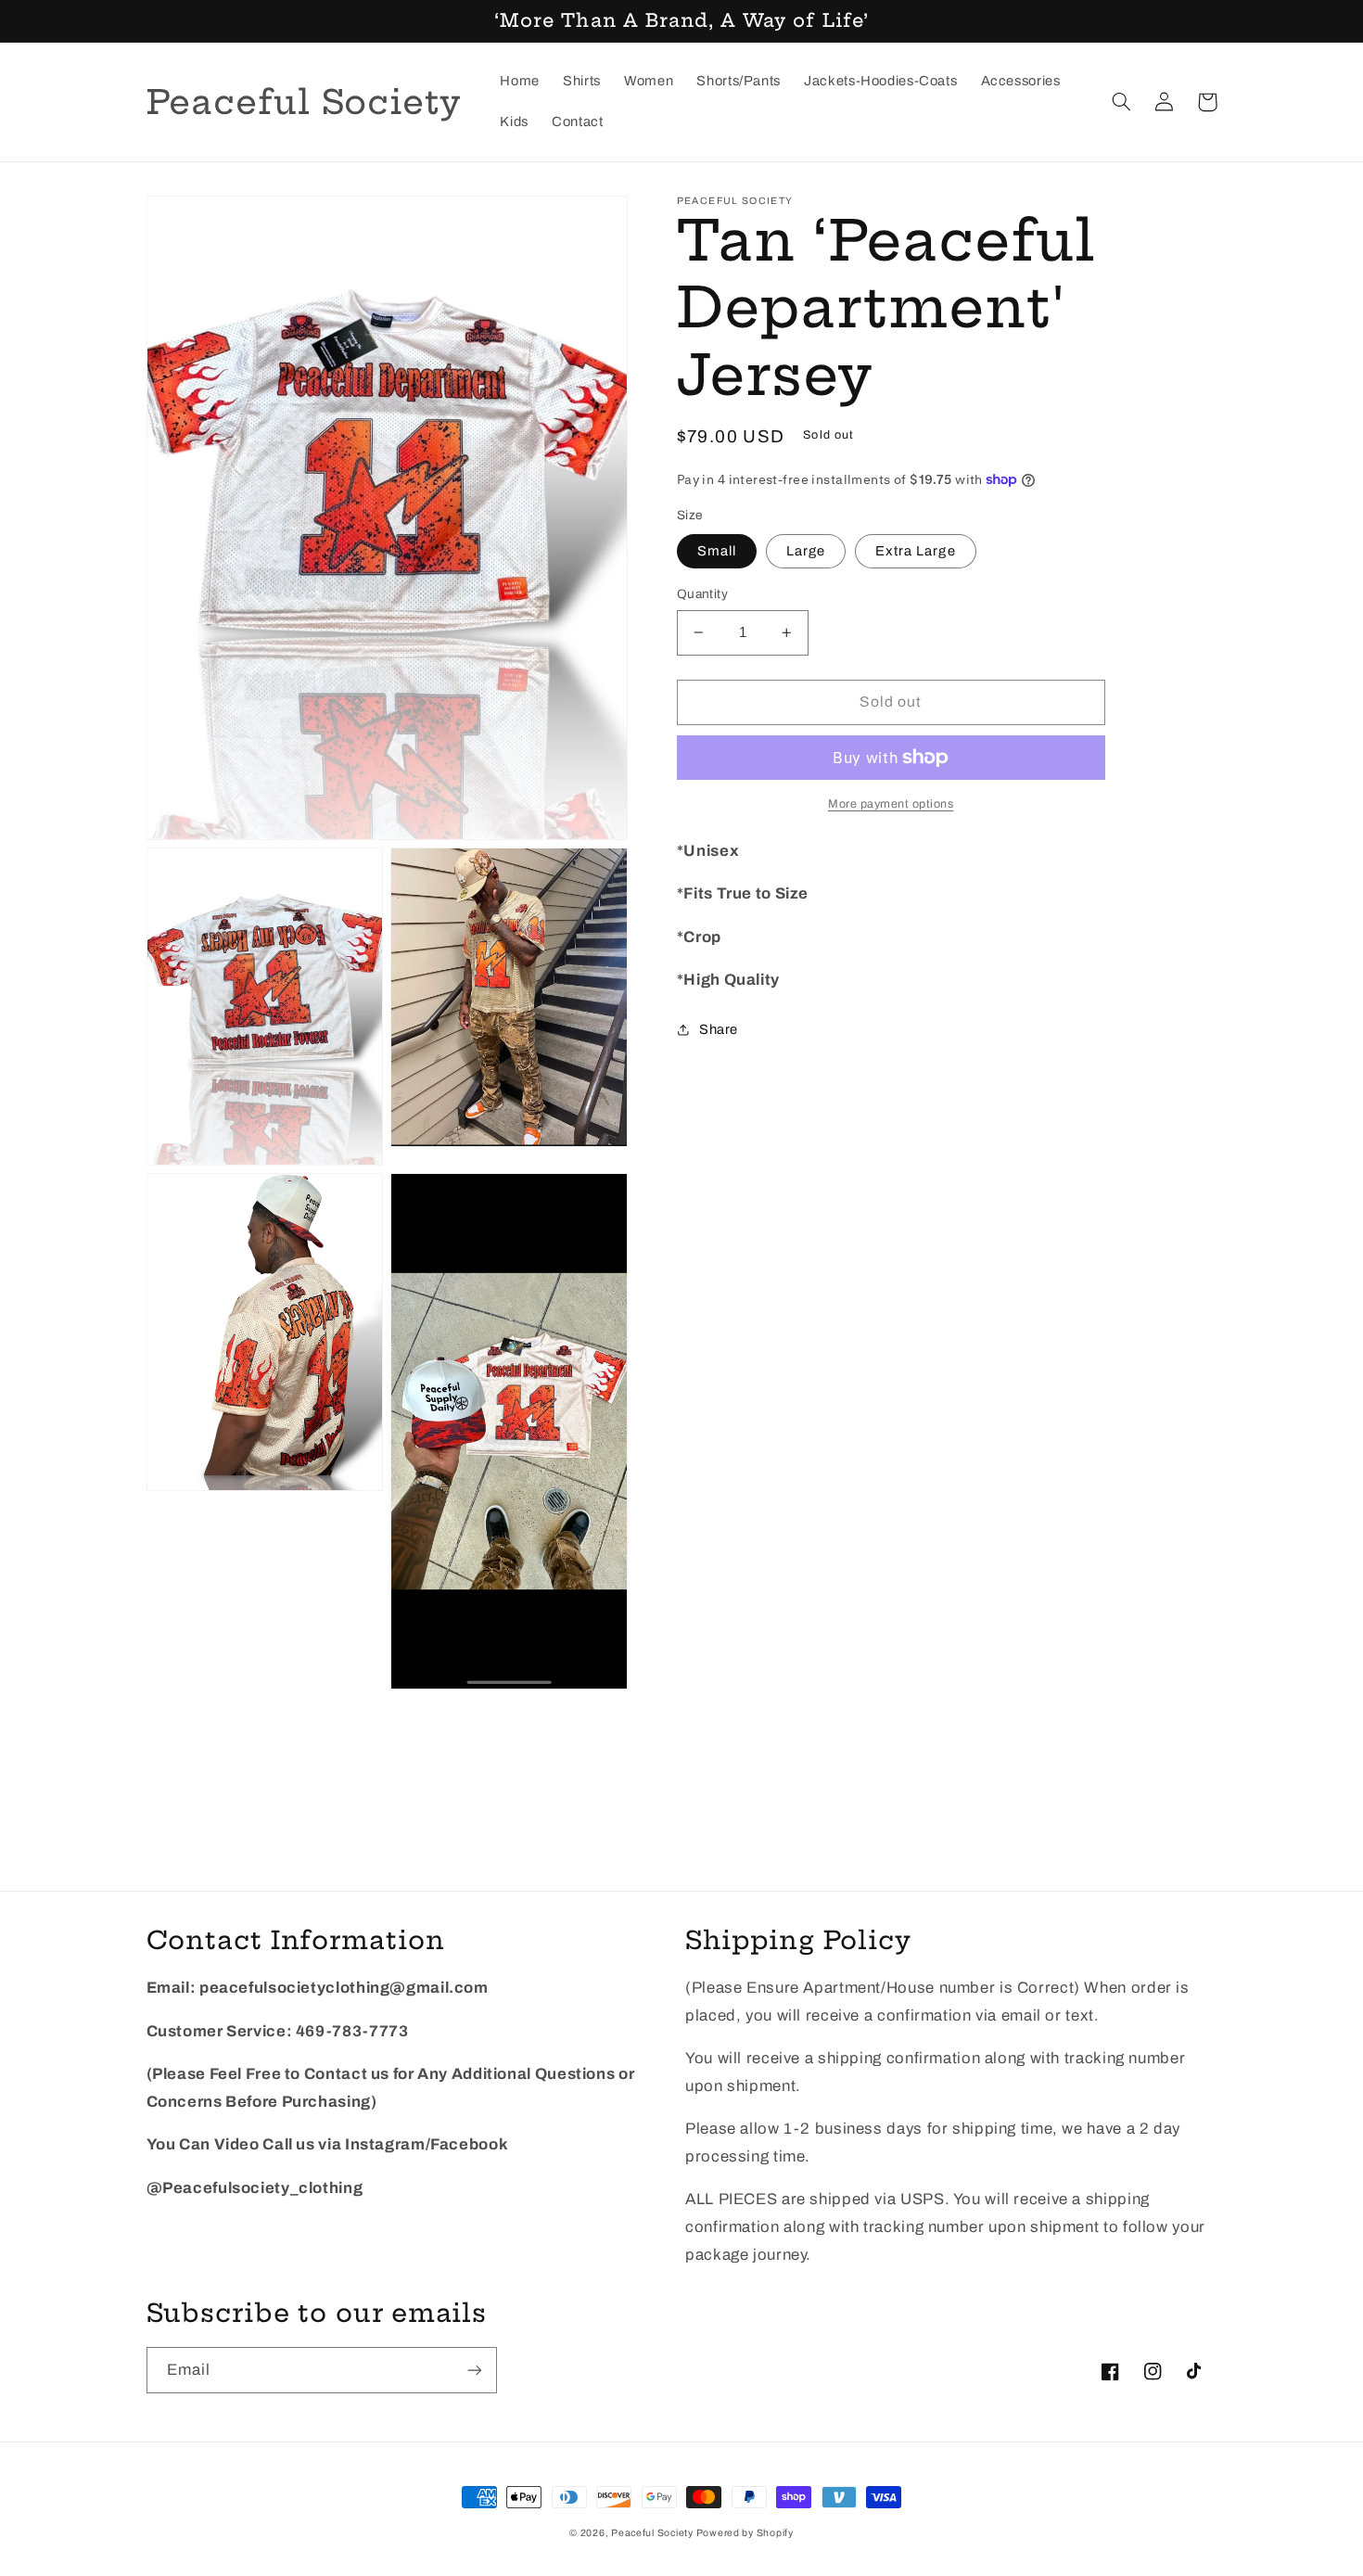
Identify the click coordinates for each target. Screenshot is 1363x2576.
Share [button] (719, 1028)
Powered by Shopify (745, 2533)
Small (717, 551)
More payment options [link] (891, 803)
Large (806, 551)
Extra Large (916, 551)
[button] (1122, 102)
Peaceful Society (654, 2533)
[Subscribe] (474, 2370)
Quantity (702, 594)
